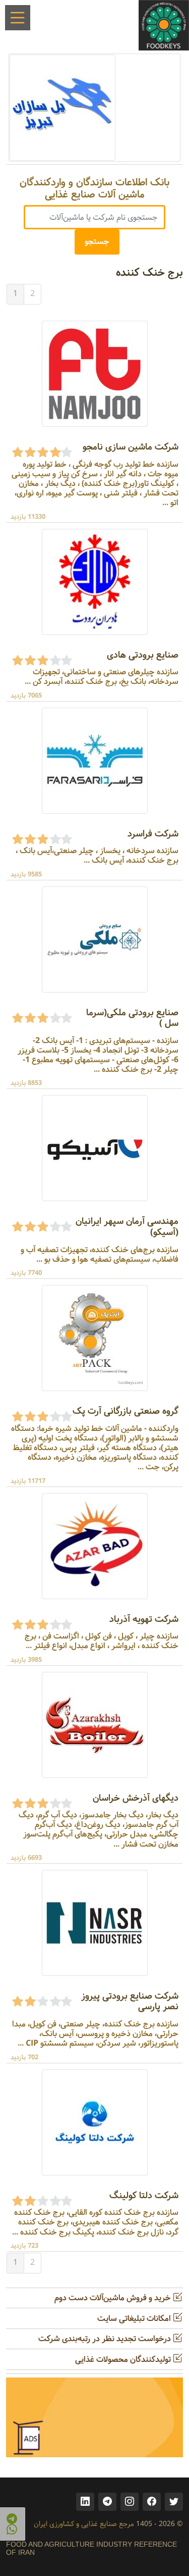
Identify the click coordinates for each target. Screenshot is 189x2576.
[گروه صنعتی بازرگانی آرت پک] (95, 1338)
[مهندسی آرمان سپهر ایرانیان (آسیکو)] (95, 1148)
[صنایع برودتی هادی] (95, 582)
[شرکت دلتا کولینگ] (95, 2122)
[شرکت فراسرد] (95, 760)
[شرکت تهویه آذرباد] (95, 1546)
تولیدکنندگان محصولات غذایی (124, 2360)
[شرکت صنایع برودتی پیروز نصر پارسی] (95, 1923)
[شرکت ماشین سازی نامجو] (95, 374)
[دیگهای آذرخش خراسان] (95, 1725)
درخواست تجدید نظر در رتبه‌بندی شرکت (106, 2339)
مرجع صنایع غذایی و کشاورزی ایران (84, 2524)
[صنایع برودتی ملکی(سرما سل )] (95, 939)
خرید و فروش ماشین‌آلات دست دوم (114, 2298)
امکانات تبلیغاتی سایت (135, 2319)
